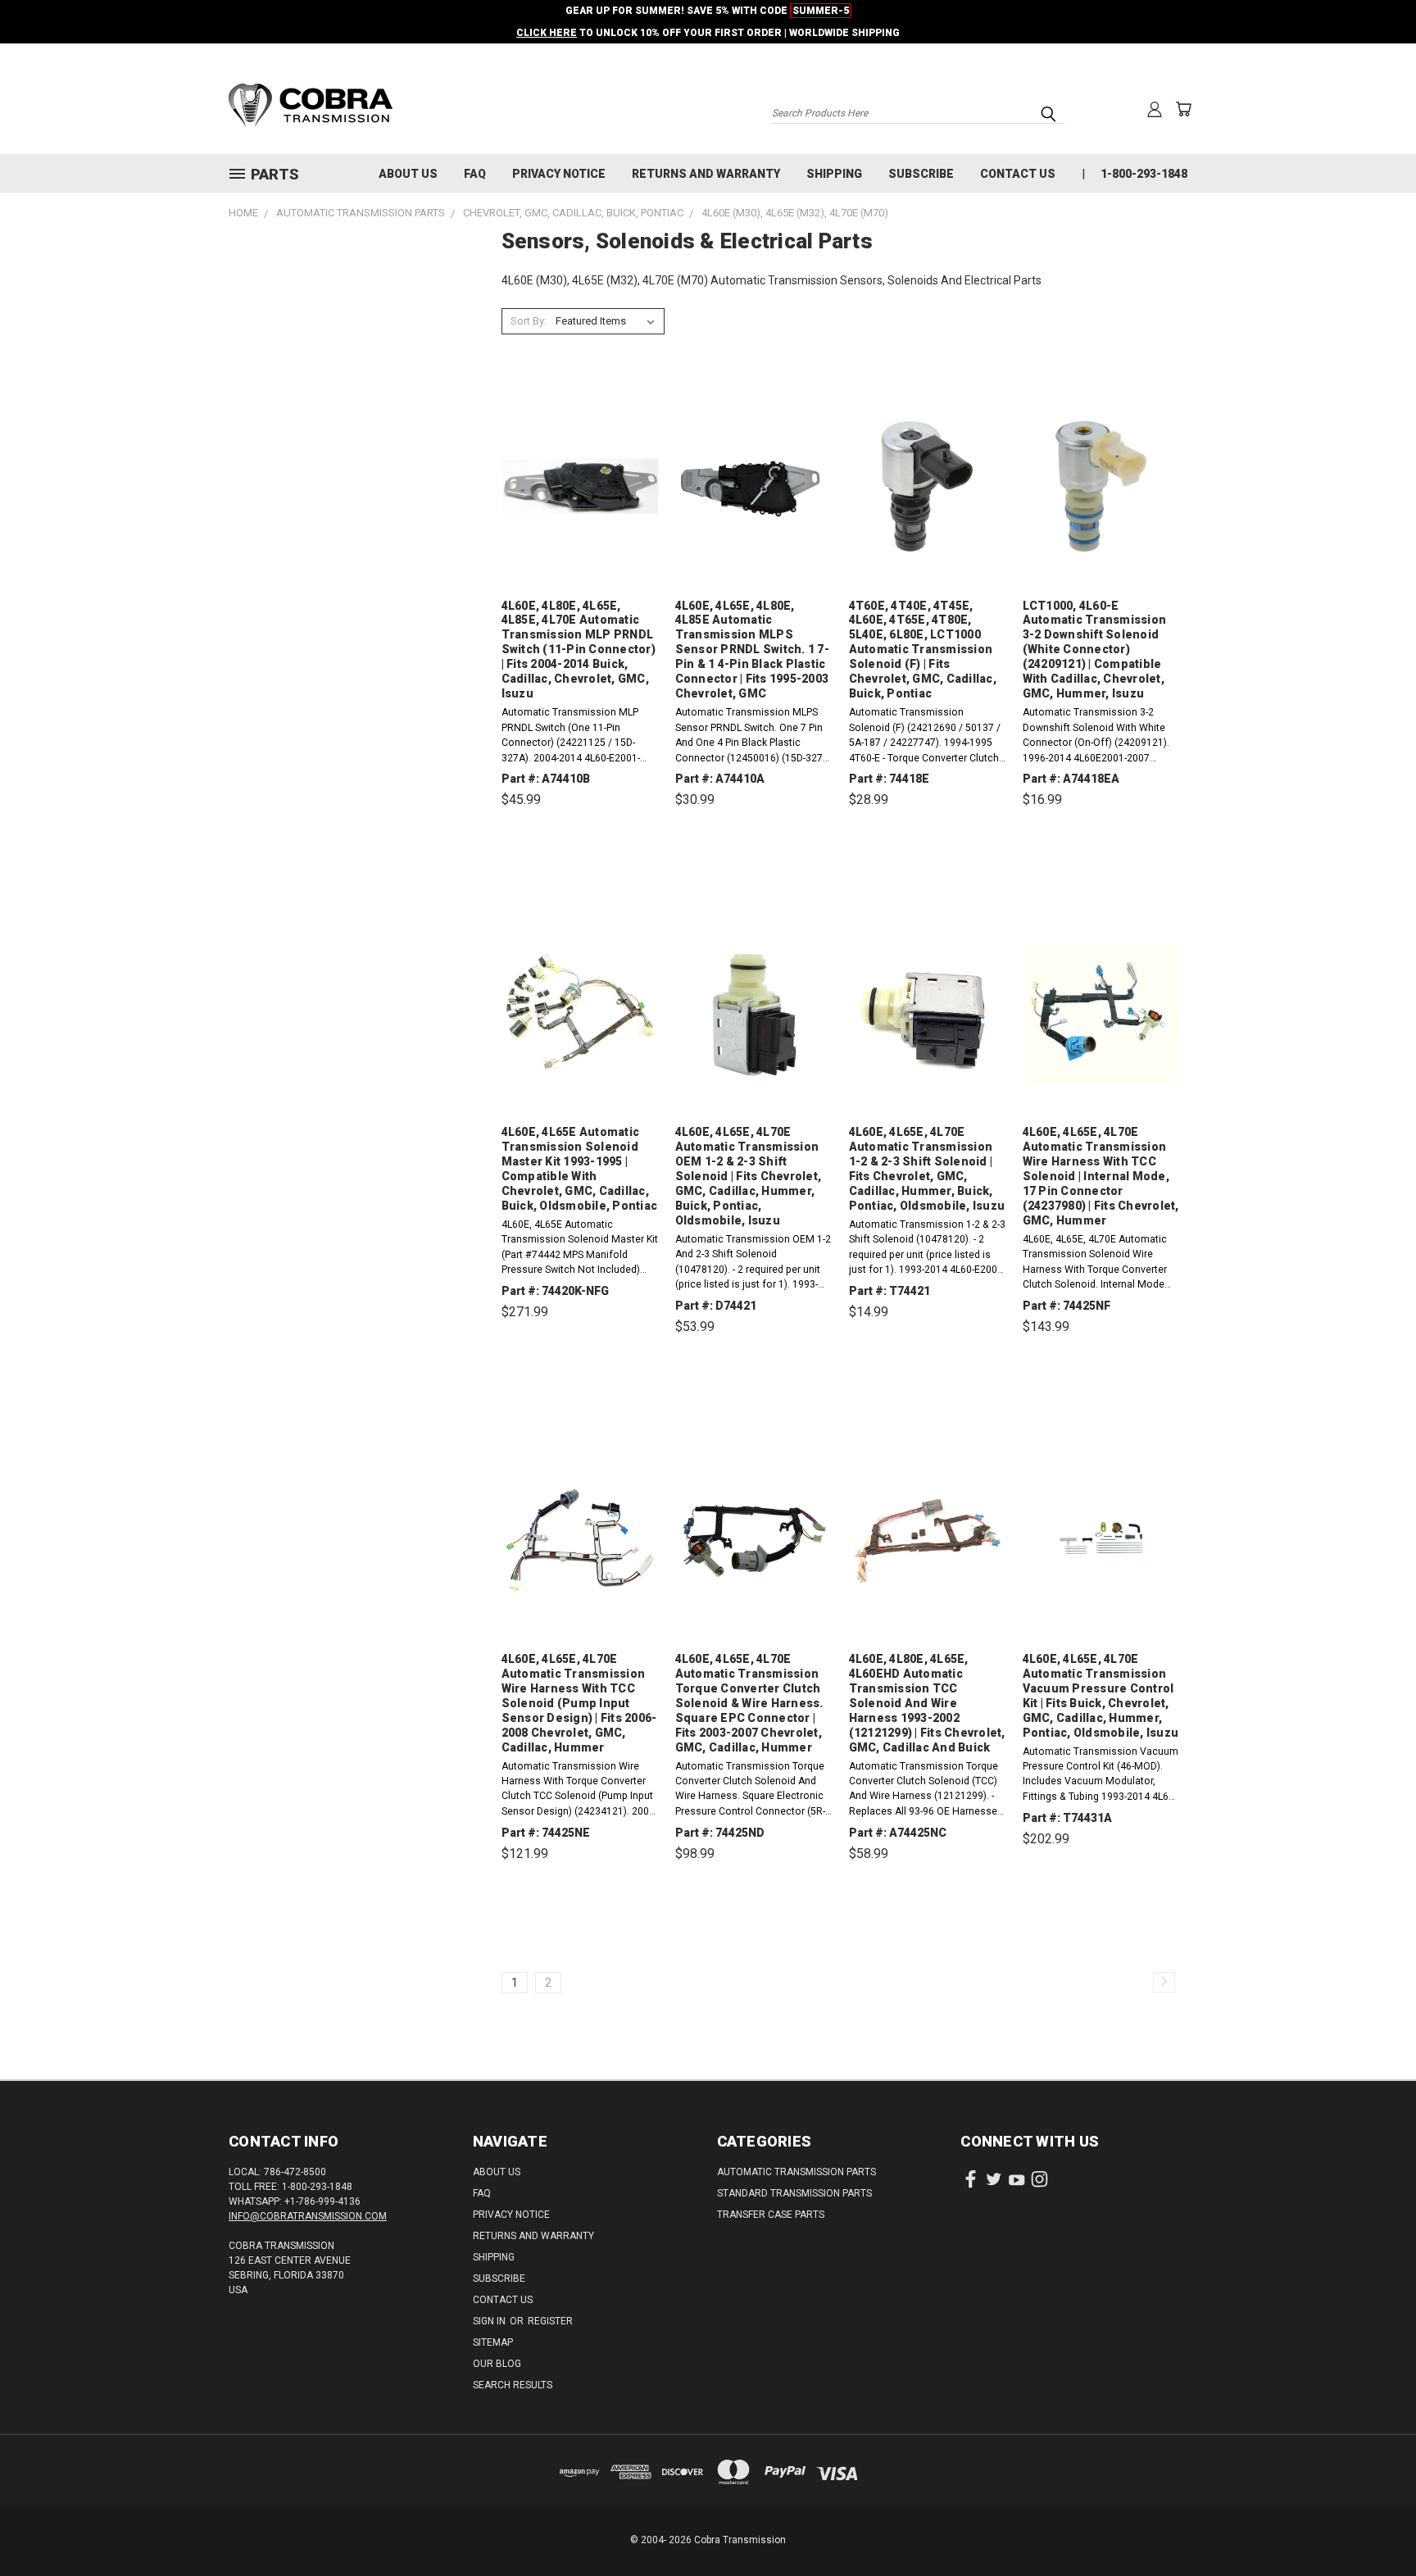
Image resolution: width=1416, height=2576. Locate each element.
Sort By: (529, 321)
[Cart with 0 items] (1183, 109)
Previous (1373, 2525)
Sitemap (493, 2342)
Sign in (490, 2321)
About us (408, 174)
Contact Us (1018, 174)
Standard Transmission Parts (794, 2193)
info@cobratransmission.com (308, 2216)
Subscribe (921, 174)
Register (550, 2321)
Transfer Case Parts (771, 2215)
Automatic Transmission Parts (796, 2172)
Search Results (513, 2385)
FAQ (475, 174)
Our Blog (497, 2364)
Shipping (834, 174)
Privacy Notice (559, 174)
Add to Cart (580, 876)
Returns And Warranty (706, 174)
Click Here (547, 33)
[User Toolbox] (1155, 109)
